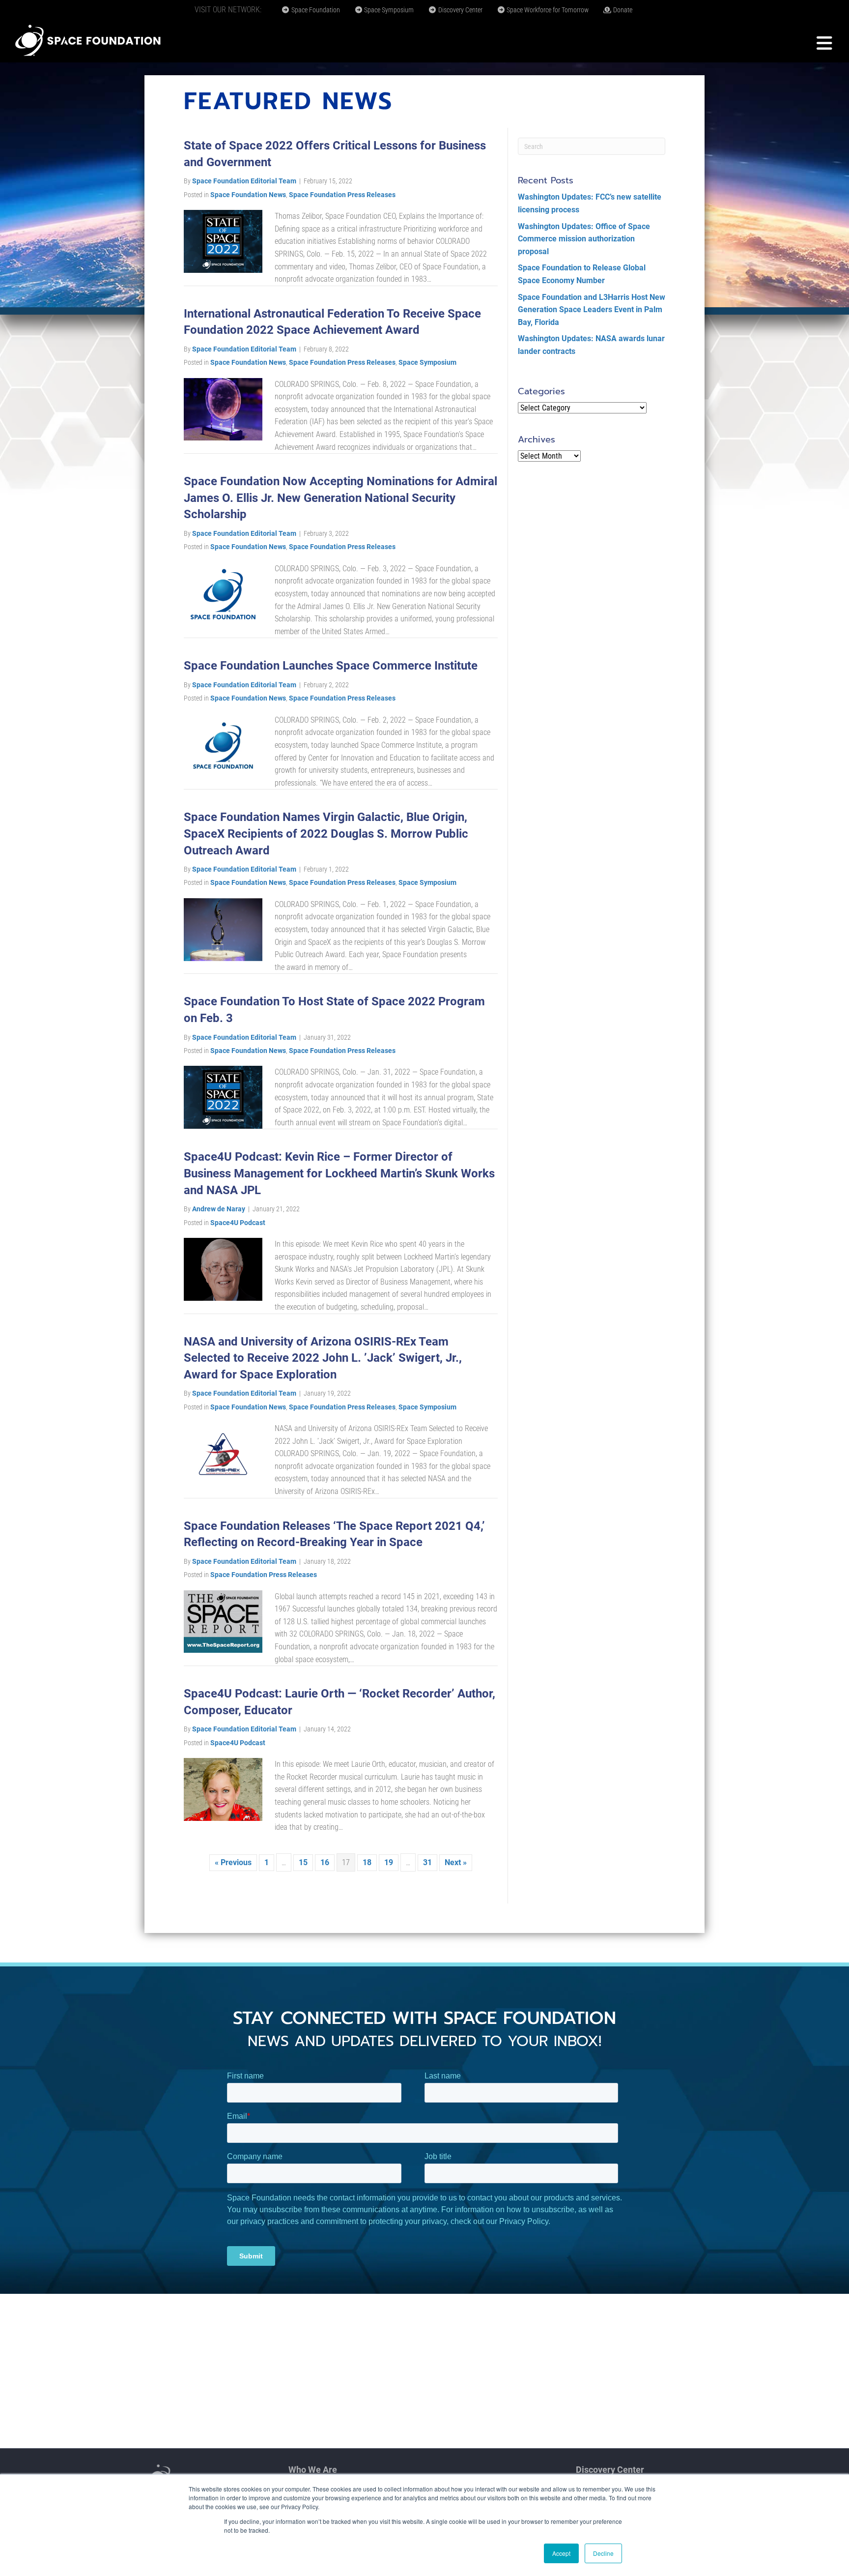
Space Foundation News (248, 195)
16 (325, 1862)
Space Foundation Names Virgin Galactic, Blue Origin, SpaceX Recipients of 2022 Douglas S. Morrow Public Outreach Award (326, 834)
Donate (622, 10)
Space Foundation (315, 10)
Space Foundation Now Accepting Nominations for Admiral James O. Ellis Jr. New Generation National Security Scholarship (340, 498)
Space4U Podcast (238, 1223)
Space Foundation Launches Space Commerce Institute (331, 666)
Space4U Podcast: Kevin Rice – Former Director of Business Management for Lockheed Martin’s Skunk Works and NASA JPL (339, 1173)
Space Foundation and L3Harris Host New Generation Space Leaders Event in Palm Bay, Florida (592, 310)
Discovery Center (460, 10)
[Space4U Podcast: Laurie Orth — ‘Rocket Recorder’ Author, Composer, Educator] (223, 1789)
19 (389, 1862)
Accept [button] (561, 2553)
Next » (456, 1862)
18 (367, 1862)
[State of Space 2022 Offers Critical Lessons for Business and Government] (223, 241)
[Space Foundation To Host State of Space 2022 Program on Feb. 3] (223, 1097)
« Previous (233, 1862)
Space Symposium (388, 10)
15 (303, 1862)
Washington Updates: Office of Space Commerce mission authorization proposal (584, 239)
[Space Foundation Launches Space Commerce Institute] (223, 745)
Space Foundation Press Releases (342, 195)
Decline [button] (603, 2553)
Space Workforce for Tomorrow (547, 10)
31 (427, 1862)
